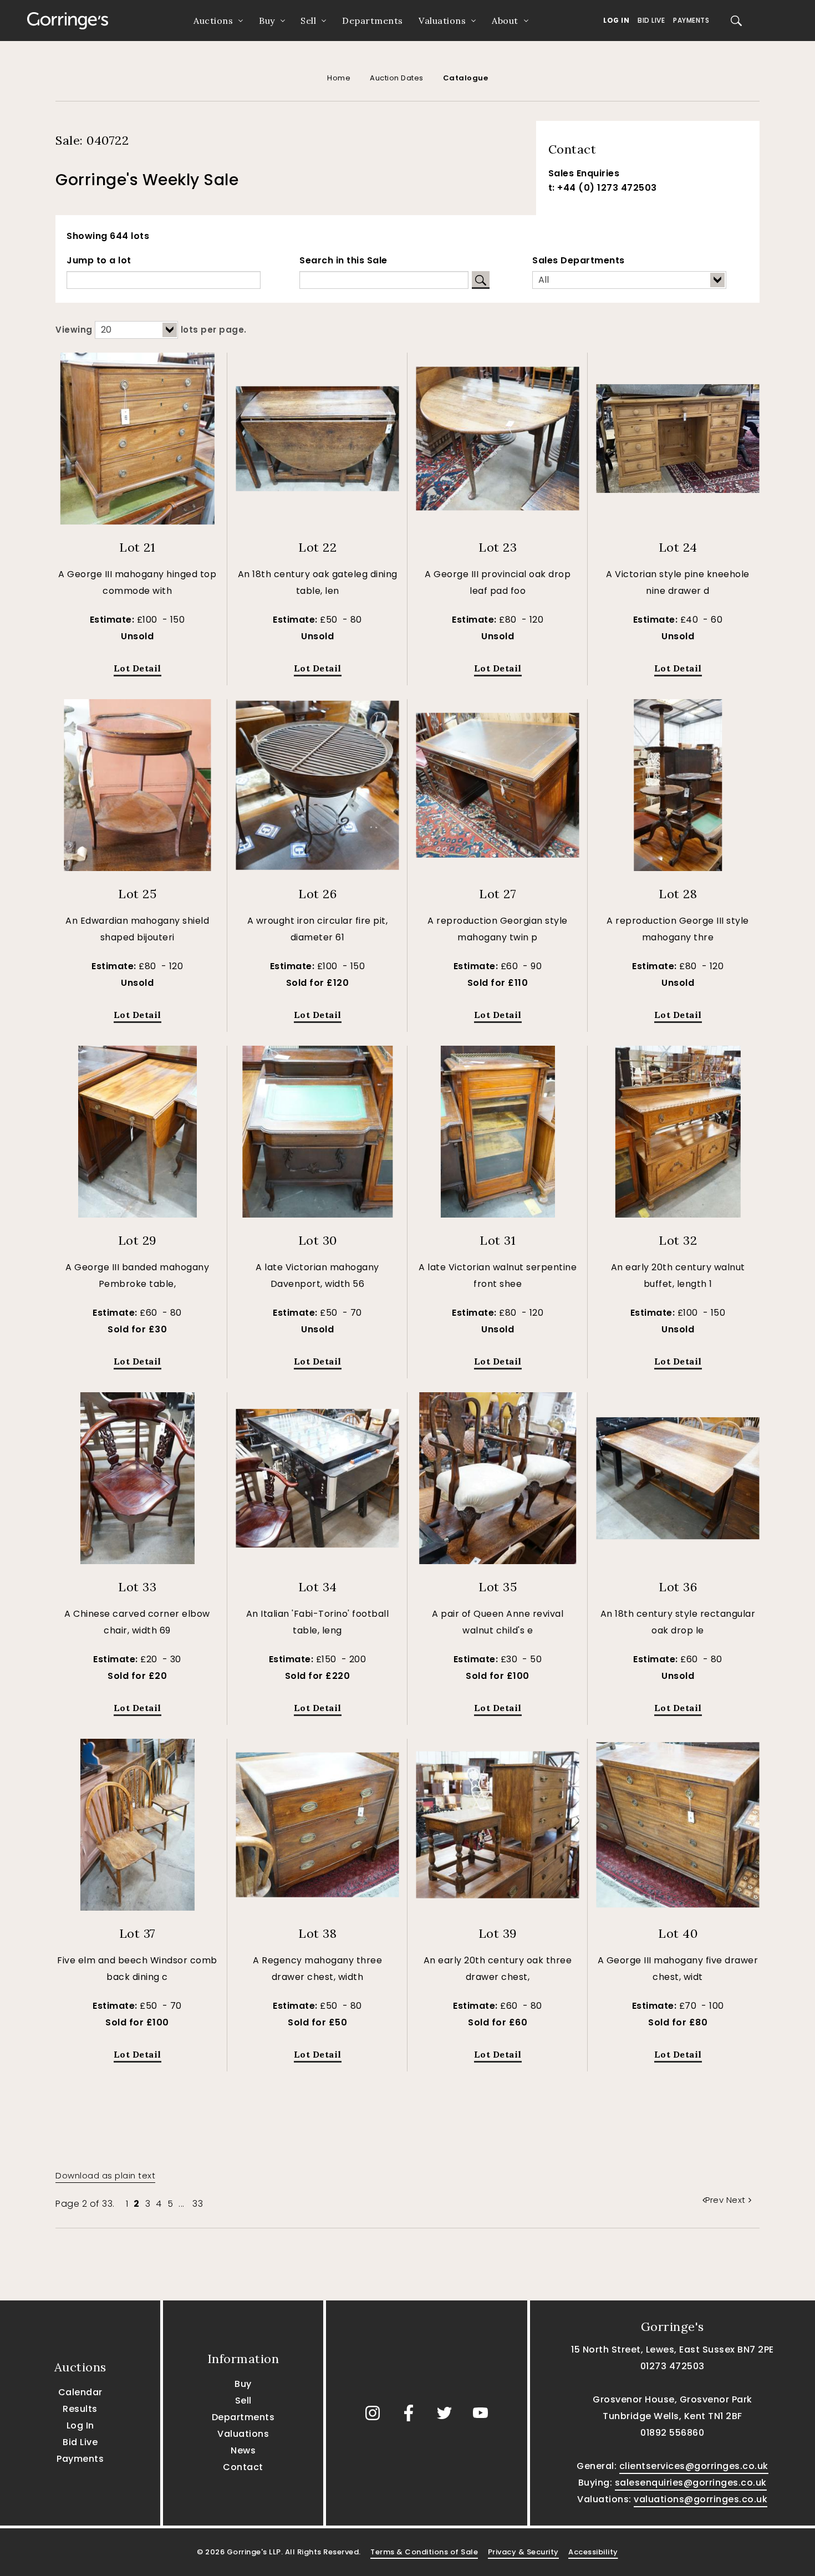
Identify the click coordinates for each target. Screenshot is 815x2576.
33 (198, 2204)
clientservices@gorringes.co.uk (694, 2466)
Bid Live (651, 20)
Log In (616, 20)
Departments (373, 21)
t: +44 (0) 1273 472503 (603, 188)
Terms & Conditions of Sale (424, 2552)
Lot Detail (137, 668)
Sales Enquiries (584, 173)
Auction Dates (397, 78)
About (505, 21)
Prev (716, 2200)
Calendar (80, 2392)
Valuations (442, 21)
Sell (308, 21)
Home (339, 78)
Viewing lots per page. (151, 330)
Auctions (213, 21)
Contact (243, 2467)
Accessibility (593, 2552)
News (243, 2450)
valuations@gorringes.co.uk (701, 2499)
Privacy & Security (523, 2552)
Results (80, 2409)
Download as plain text (105, 2175)
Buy (267, 21)
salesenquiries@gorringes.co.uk (691, 2483)
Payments (691, 20)
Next (736, 2200)
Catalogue (466, 78)
